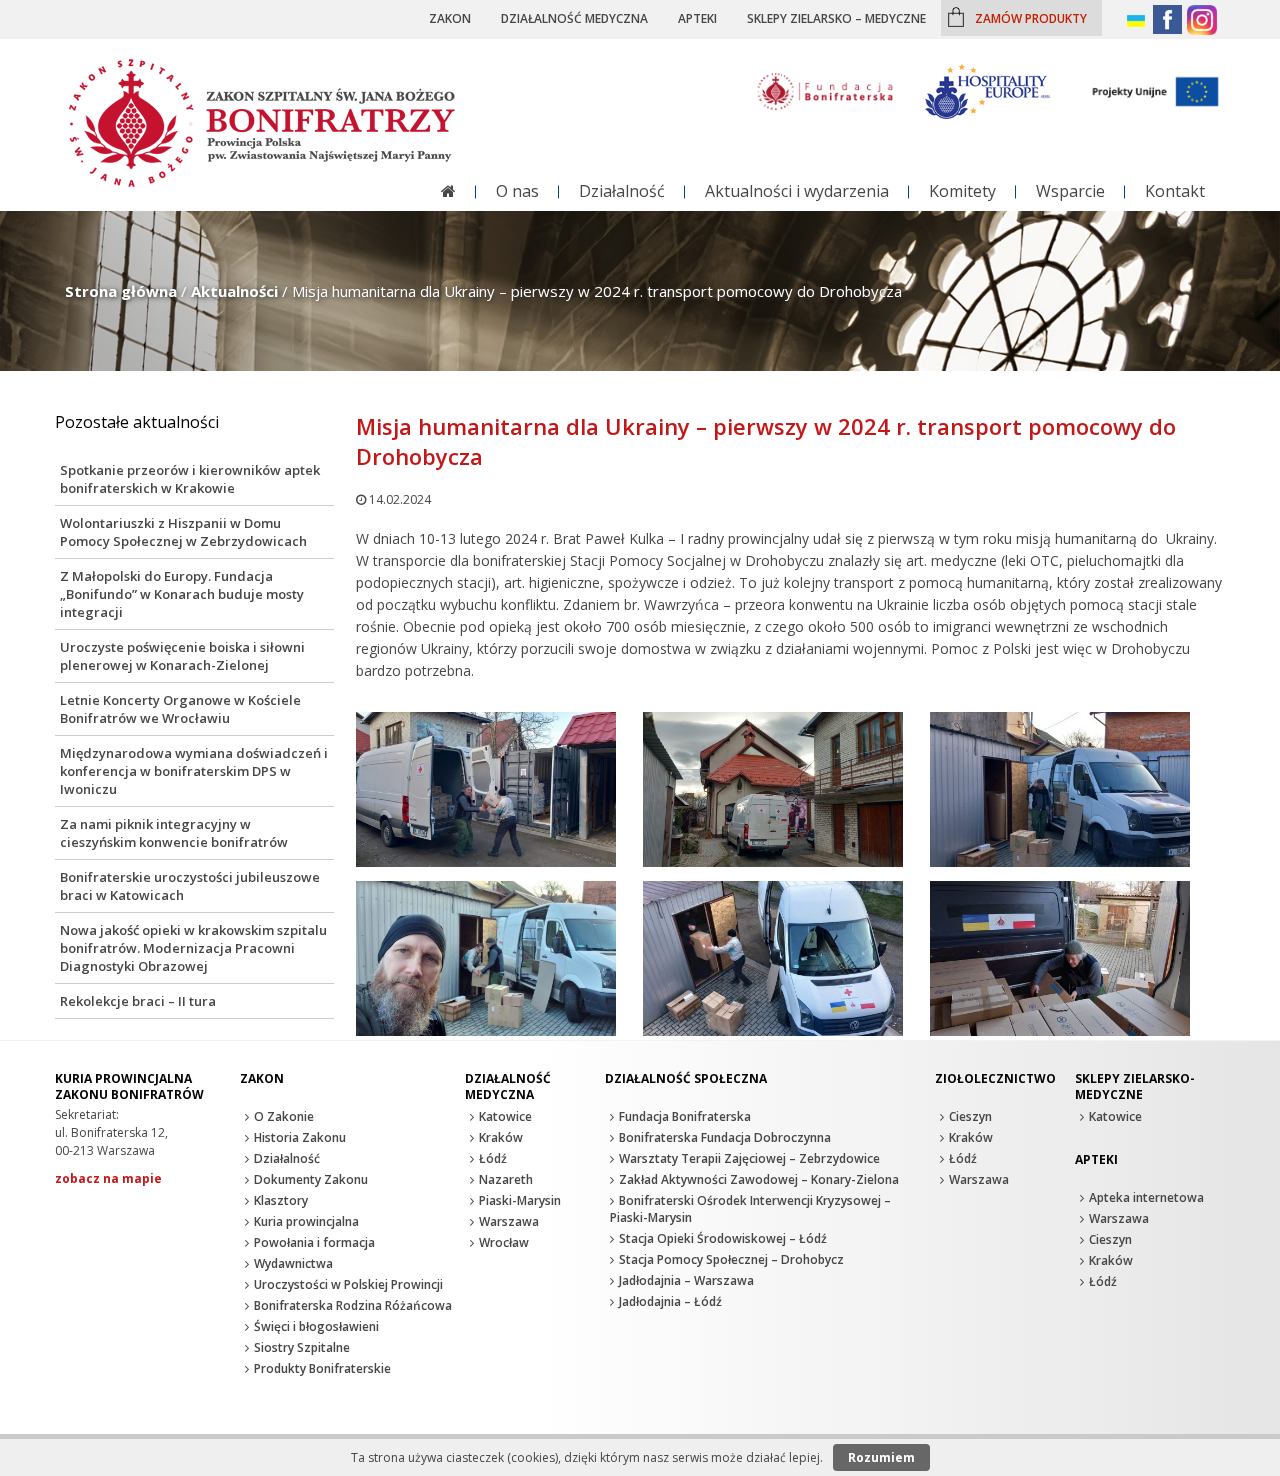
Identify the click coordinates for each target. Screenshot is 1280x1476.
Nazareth (506, 1179)
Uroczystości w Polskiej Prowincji (348, 1284)
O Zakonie (284, 1116)
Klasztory (281, 1200)
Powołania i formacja (314, 1242)
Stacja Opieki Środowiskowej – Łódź (723, 1238)
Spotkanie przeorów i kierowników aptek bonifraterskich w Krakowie (190, 479)
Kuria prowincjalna (306, 1221)
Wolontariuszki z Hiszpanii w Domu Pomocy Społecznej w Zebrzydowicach (183, 532)
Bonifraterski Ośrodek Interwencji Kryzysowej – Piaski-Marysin (750, 1209)
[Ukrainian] (1137, 21)
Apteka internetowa (1146, 1197)
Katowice (505, 1116)
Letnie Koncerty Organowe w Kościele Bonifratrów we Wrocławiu (180, 709)
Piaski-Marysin (520, 1200)
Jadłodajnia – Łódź (670, 1301)
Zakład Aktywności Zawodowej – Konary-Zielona (759, 1179)
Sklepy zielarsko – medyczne (836, 18)
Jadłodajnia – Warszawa (686, 1280)
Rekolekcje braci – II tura (138, 1001)
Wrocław (504, 1242)
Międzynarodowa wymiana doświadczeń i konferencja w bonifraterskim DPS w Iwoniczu (194, 771)
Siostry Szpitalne (302, 1347)
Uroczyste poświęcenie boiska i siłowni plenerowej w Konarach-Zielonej (182, 656)
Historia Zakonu (300, 1137)
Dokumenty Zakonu (311, 1179)
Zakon (450, 18)
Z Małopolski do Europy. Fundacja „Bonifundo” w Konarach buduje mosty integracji (182, 594)
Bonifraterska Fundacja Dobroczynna (725, 1137)
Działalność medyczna (574, 18)
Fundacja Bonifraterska (685, 1116)
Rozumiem (881, 1457)
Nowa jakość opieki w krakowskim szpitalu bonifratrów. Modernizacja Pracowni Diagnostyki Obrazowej (193, 948)
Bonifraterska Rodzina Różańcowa (353, 1305)
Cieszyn (970, 1116)
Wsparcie (1070, 191)
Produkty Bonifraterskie (322, 1368)
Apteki (697, 18)
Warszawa (509, 1221)
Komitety (962, 191)
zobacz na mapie (108, 1178)
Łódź (493, 1158)
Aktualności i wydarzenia (797, 191)
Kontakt (1175, 191)
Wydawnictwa (293, 1263)
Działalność (622, 191)
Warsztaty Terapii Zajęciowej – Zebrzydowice (749, 1158)
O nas (517, 191)
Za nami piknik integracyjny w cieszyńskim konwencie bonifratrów (174, 833)
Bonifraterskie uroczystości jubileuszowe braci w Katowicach (190, 886)
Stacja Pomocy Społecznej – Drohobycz (731, 1259)
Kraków (501, 1137)
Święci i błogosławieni (316, 1326)
